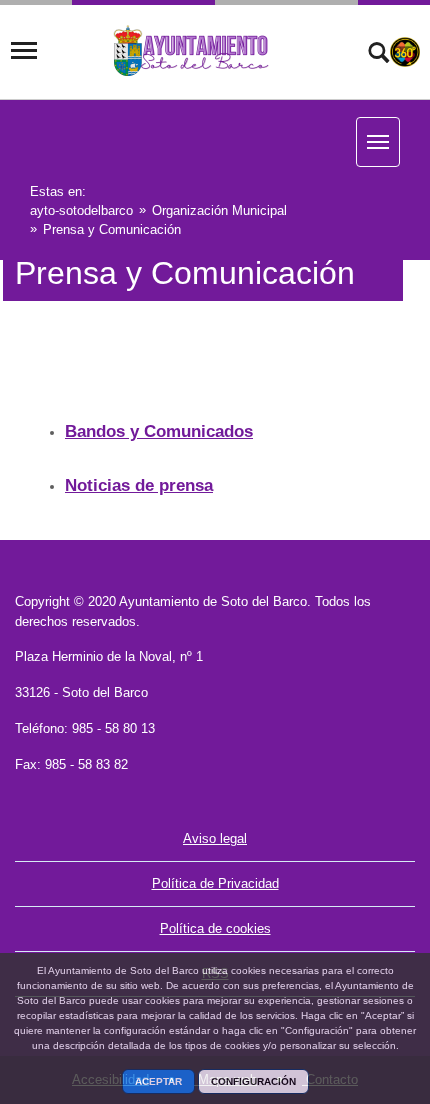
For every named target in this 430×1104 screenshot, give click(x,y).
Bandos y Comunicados (159, 431)
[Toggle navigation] (24, 51)
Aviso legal (215, 838)
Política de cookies (215, 928)
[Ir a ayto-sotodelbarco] (192, 51)
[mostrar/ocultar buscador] (378, 55)
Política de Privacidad (215, 883)
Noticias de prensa (139, 485)
